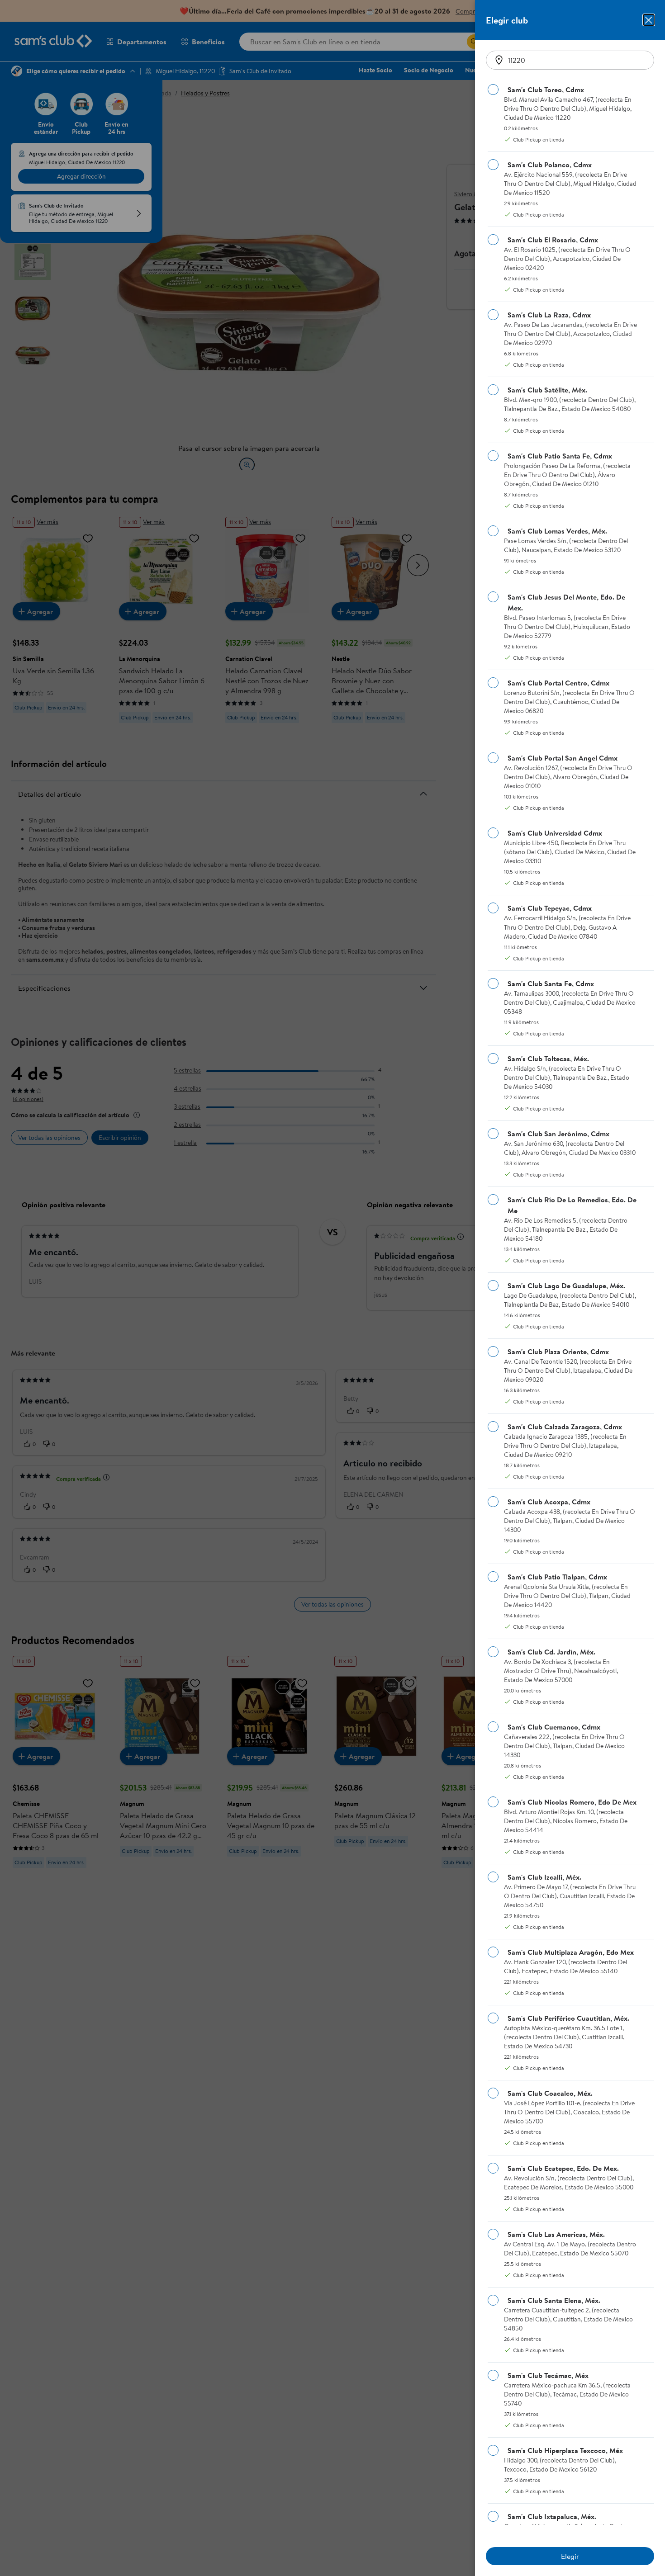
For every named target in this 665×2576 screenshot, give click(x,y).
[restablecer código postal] (499, 60)
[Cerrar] (649, 20)
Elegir (570, 2556)
